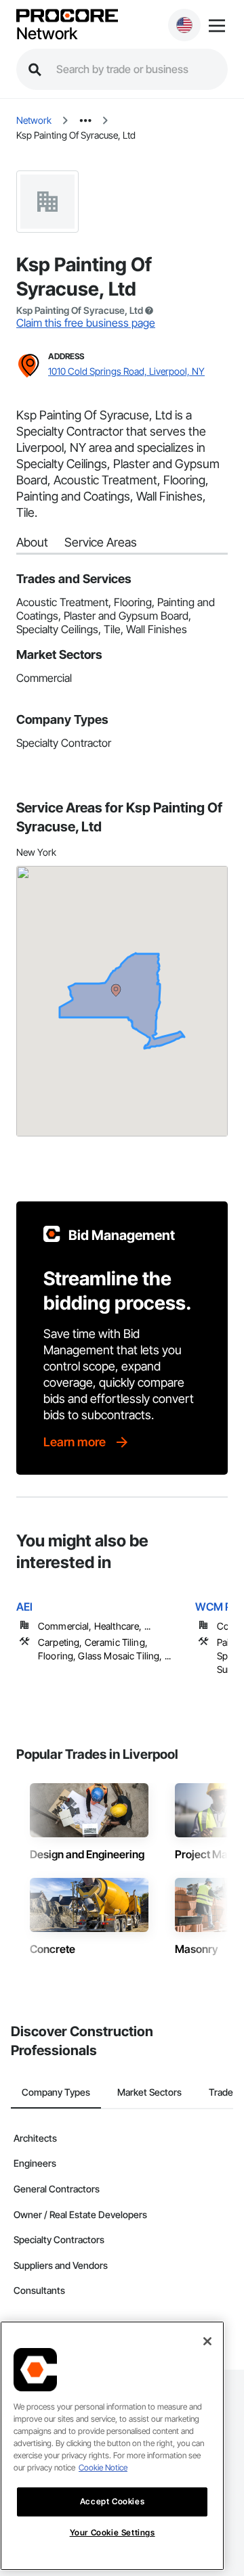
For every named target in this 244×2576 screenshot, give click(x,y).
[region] (112, 2446)
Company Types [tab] (56, 2092)
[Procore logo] (67, 17)
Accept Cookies (112, 2501)
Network (47, 34)
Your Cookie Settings (113, 2532)
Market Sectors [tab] (149, 2092)
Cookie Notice (103, 2467)
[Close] (207, 2341)
